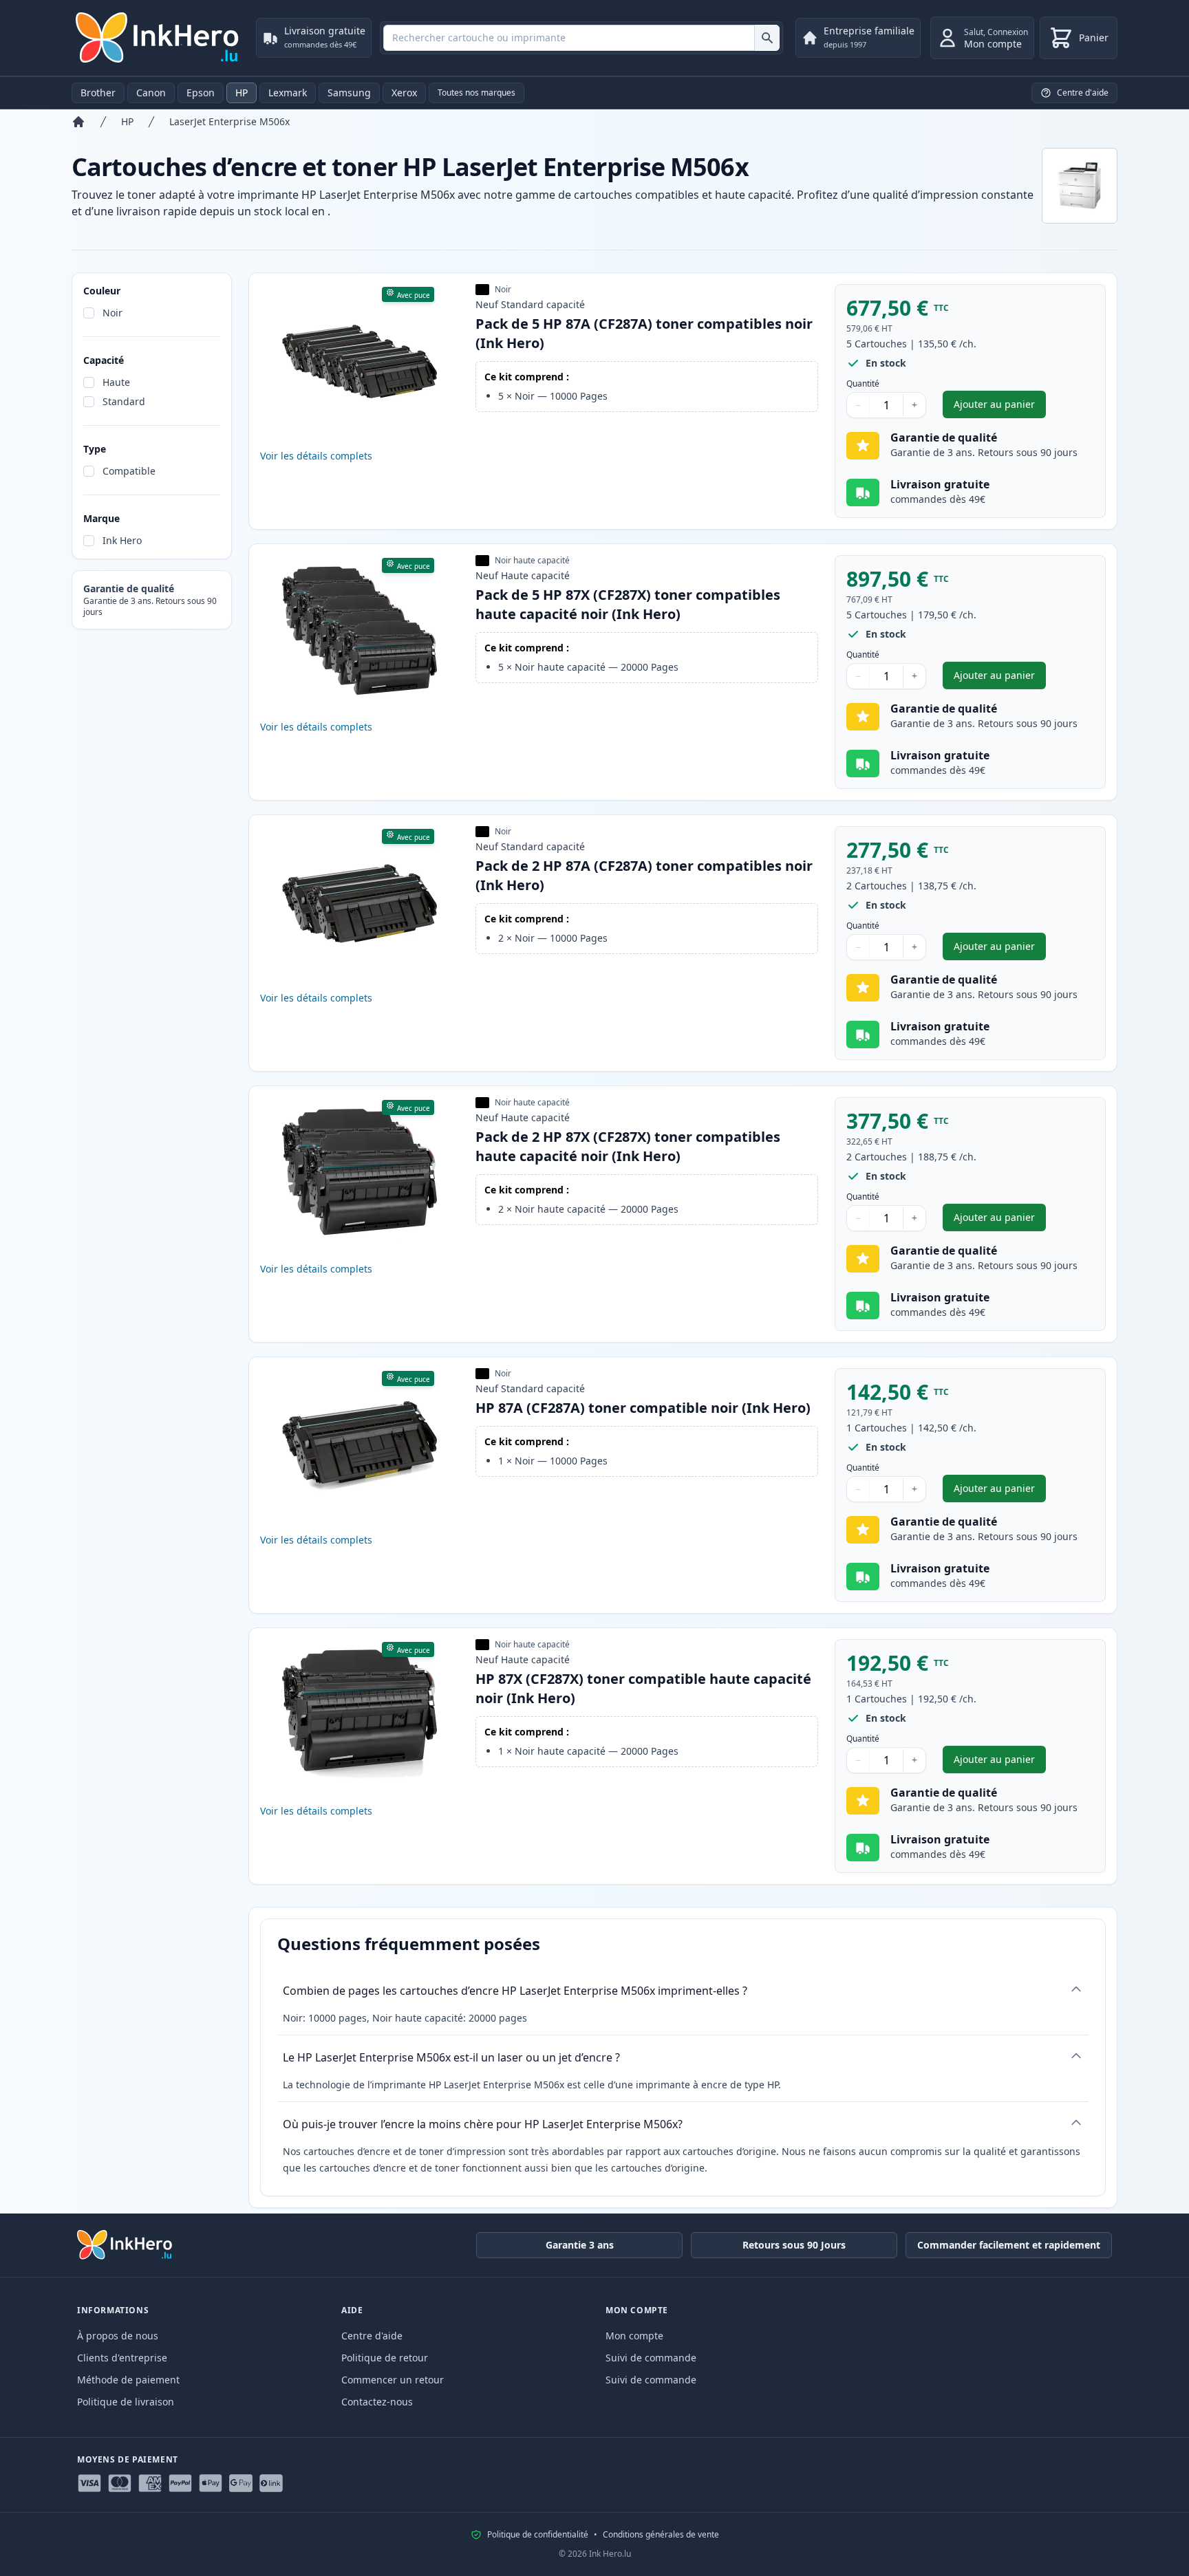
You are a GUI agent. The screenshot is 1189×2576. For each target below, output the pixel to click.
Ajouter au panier (1000, 408)
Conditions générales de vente (661, 2535)
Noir (113, 313)
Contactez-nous (377, 2402)
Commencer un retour (393, 2380)
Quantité (863, 384)
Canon (151, 93)
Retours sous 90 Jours (794, 2245)
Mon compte (634, 2336)
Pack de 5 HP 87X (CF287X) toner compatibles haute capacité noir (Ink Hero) (628, 604)
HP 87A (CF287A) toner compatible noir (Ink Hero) (643, 1408)
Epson (201, 93)
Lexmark (288, 93)
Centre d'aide (372, 2336)
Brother (98, 93)
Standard (124, 401)
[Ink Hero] (158, 38)
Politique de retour (385, 2358)
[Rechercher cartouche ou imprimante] (767, 38)
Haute (116, 382)
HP (242, 93)
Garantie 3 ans (580, 2245)
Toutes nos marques (476, 93)
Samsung (349, 93)
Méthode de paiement (128, 2380)
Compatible (129, 471)
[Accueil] (78, 122)
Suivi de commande (651, 2358)
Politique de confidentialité (538, 2535)
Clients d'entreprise (122, 2358)
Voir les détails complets (316, 456)
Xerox (404, 93)
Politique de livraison (126, 2402)
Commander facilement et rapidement (1009, 2245)
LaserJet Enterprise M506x (229, 121)
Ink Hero (122, 540)
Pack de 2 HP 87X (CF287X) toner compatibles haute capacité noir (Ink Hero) (628, 1146)
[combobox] (581, 38)
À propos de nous (118, 2336)
